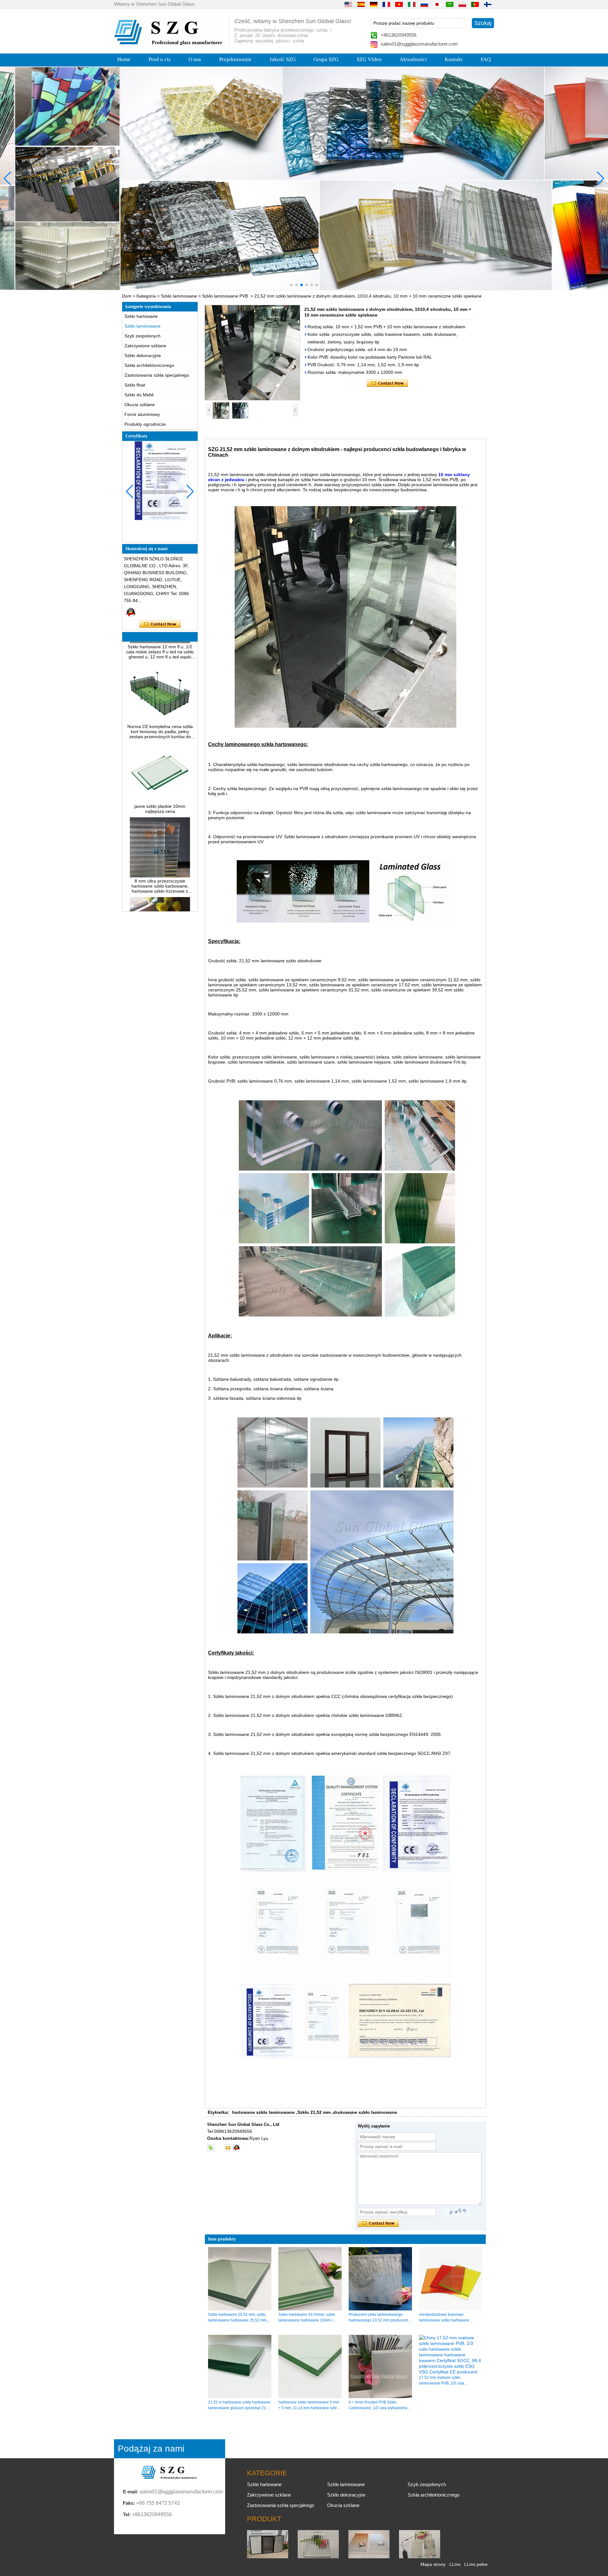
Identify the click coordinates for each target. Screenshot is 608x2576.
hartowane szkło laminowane (263, 2112)
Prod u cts (160, 59)
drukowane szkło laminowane (365, 2112)
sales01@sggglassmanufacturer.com (419, 44)
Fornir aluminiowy (142, 414)
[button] (291, 285)
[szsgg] (236, 2148)
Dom (127, 296)
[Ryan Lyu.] (131, 612)
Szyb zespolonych (142, 336)
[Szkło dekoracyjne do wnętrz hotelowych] (304, 178)
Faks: (129, 2503)
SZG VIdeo (369, 59)
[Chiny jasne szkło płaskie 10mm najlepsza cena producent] (160, 768)
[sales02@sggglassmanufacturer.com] (228, 2148)
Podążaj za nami (151, 2449)
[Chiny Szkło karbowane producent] (318, 2557)
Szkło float (135, 385)
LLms (455, 2564)
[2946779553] (219, 2148)
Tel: (127, 2514)
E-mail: (131, 2492)
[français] (386, 4)
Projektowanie (235, 59)
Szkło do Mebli (139, 395)
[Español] (361, 4)
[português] (475, 4)
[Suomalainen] (488, 4)
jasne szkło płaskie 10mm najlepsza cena (160, 776)
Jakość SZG (283, 59)
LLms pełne (476, 2564)
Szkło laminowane (179, 296)
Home (124, 59)
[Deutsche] (374, 4)
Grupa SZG (326, 59)
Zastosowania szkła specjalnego (157, 375)
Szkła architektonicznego (149, 365)
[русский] (424, 4)
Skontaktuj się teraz (160, 624)
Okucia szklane (140, 405)
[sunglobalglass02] (211, 2148)
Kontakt (454, 59)
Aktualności (413, 59)
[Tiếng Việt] (399, 4)
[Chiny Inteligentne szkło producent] (420, 2557)
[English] (348, 4)
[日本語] (437, 4)
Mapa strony (433, 2564)
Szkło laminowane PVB (225, 296)
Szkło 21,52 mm (314, 2112)
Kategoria (146, 296)
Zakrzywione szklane (145, 346)
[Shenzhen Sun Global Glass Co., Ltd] (169, 44)
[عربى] (450, 4)
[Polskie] (462, 4)
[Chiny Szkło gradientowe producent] (369, 2557)
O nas (195, 59)
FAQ (486, 59)
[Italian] (412, 4)
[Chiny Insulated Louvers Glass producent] (268, 2557)
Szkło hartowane (141, 316)
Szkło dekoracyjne (143, 355)
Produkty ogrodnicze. (146, 424)
